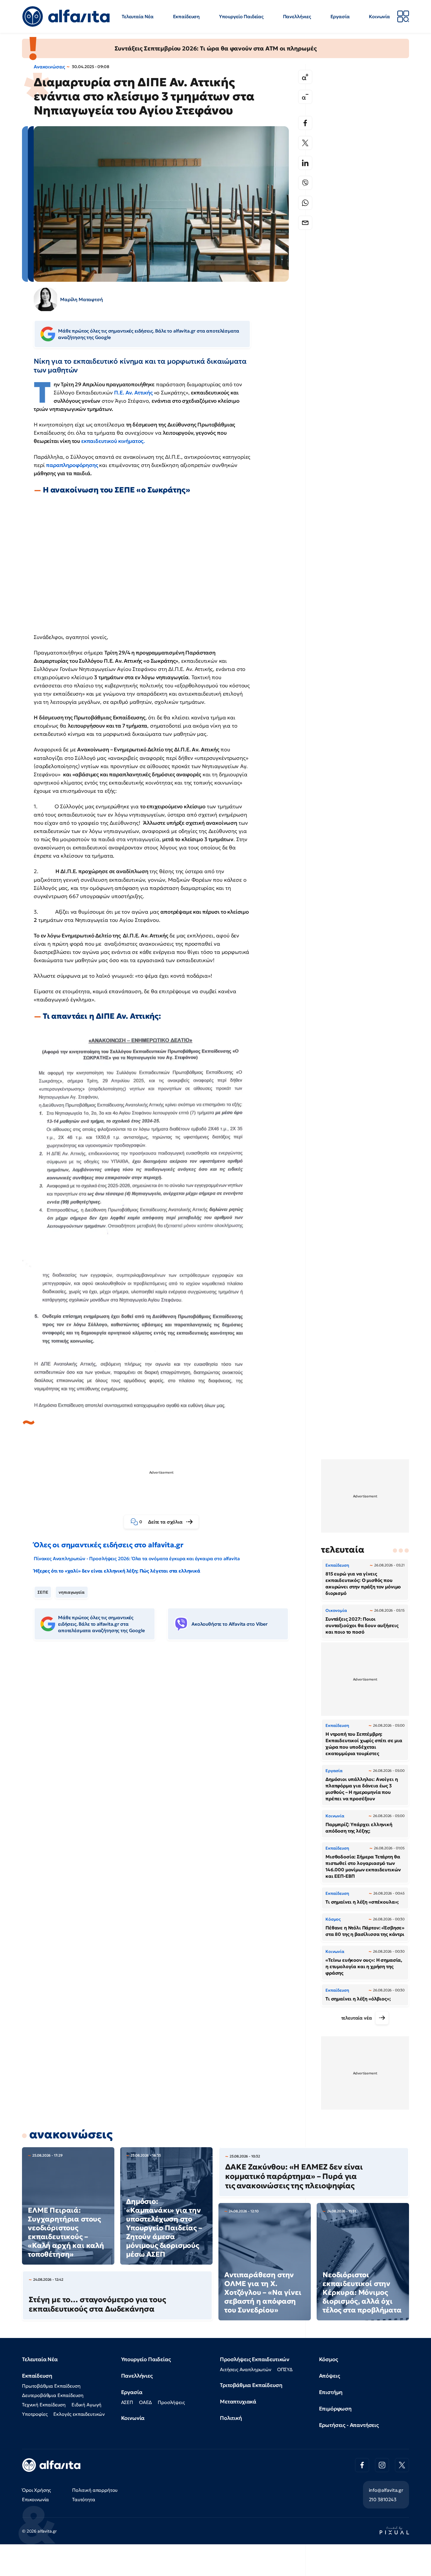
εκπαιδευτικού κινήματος (112, 441)
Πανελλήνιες (297, 16)
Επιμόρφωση (335, 2409)
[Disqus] (166, 1735)
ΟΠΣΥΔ (285, 2369)
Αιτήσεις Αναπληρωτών (246, 2369)
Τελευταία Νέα (138, 16)
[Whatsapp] (305, 203)
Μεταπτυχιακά (238, 2402)
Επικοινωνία (35, 2499)
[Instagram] (382, 2465)
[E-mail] (305, 223)
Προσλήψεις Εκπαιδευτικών (255, 2359)
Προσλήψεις (171, 2402)
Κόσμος (329, 2359)
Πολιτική (231, 2418)
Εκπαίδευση (186, 16)
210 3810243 (383, 2499)
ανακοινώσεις (71, 2134)
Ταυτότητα (84, 2499)
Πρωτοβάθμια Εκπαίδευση (51, 2386)
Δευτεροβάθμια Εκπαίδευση (53, 2395)
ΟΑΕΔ (145, 2402)
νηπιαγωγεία (72, 1592)
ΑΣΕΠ (127, 2402)
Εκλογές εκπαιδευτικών (79, 2414)
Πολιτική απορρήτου (95, 2490)
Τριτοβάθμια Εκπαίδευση (251, 2385)
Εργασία (340, 16)
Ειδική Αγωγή (86, 2405)
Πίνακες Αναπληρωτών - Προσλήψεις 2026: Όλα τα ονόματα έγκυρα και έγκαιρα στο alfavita (137, 1558)
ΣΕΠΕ (43, 1592)
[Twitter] (305, 143)
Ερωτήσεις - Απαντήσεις (349, 2425)
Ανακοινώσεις (49, 67)
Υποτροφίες (35, 2414)
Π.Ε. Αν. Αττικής (134, 393)
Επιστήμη (331, 2392)
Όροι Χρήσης (37, 2490)
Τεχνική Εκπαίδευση (44, 2405)
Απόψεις (330, 2376)
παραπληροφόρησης (73, 465)
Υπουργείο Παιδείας (241, 16)
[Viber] (305, 183)
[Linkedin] (305, 163)
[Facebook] (305, 123)
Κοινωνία (379, 16)
